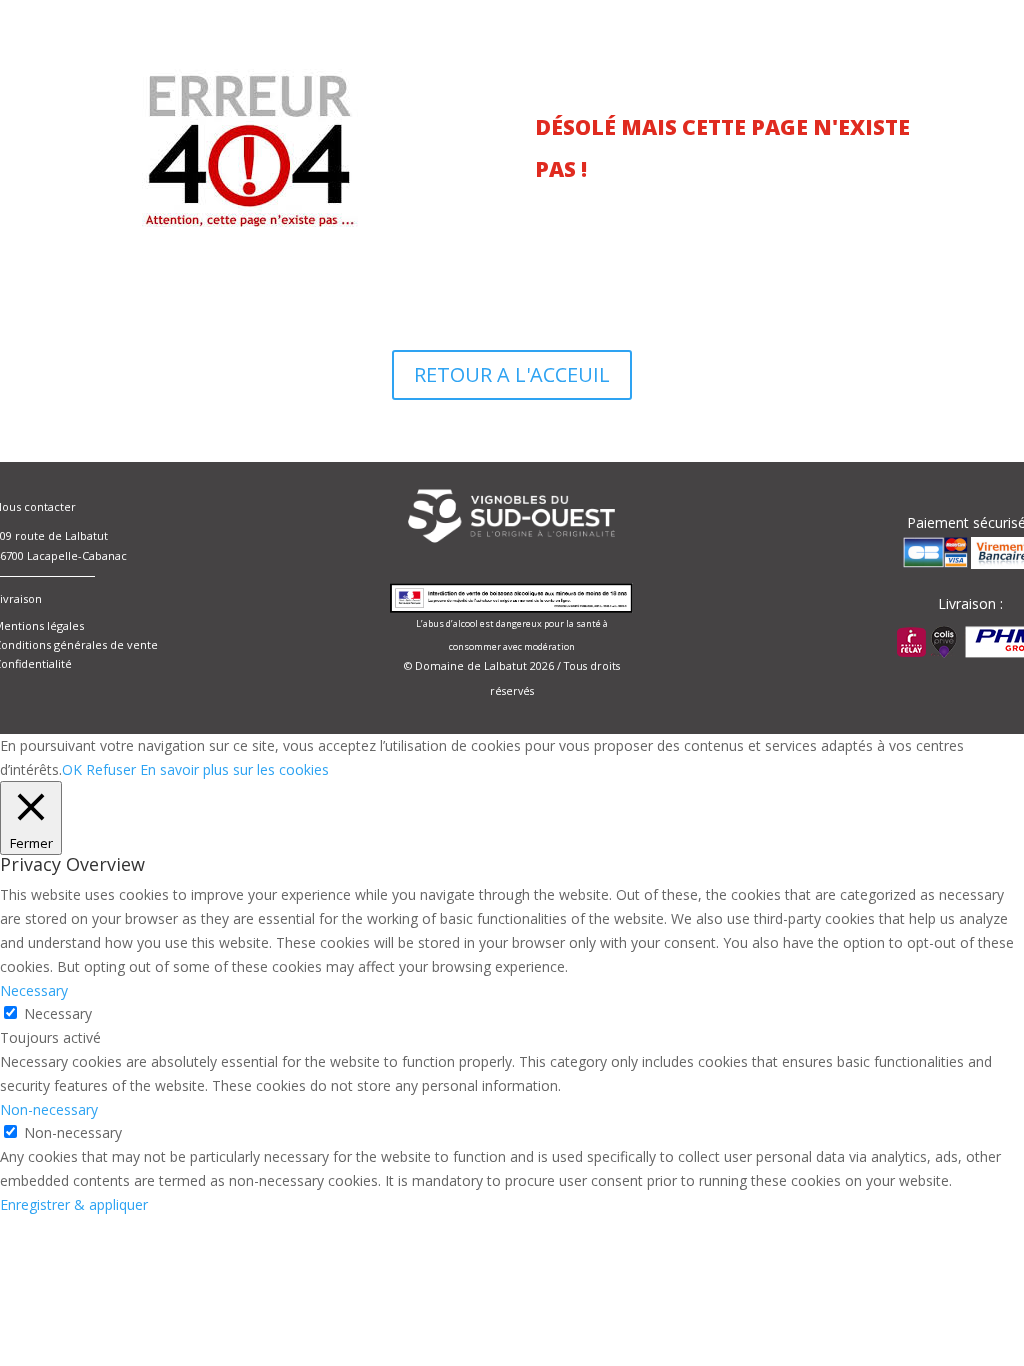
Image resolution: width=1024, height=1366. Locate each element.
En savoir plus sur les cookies (234, 769)
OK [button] (72, 769)
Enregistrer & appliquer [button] (74, 1204)
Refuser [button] (111, 769)
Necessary (58, 1013)
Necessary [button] (34, 990)
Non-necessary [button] (49, 1109)
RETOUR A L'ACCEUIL (512, 374)
